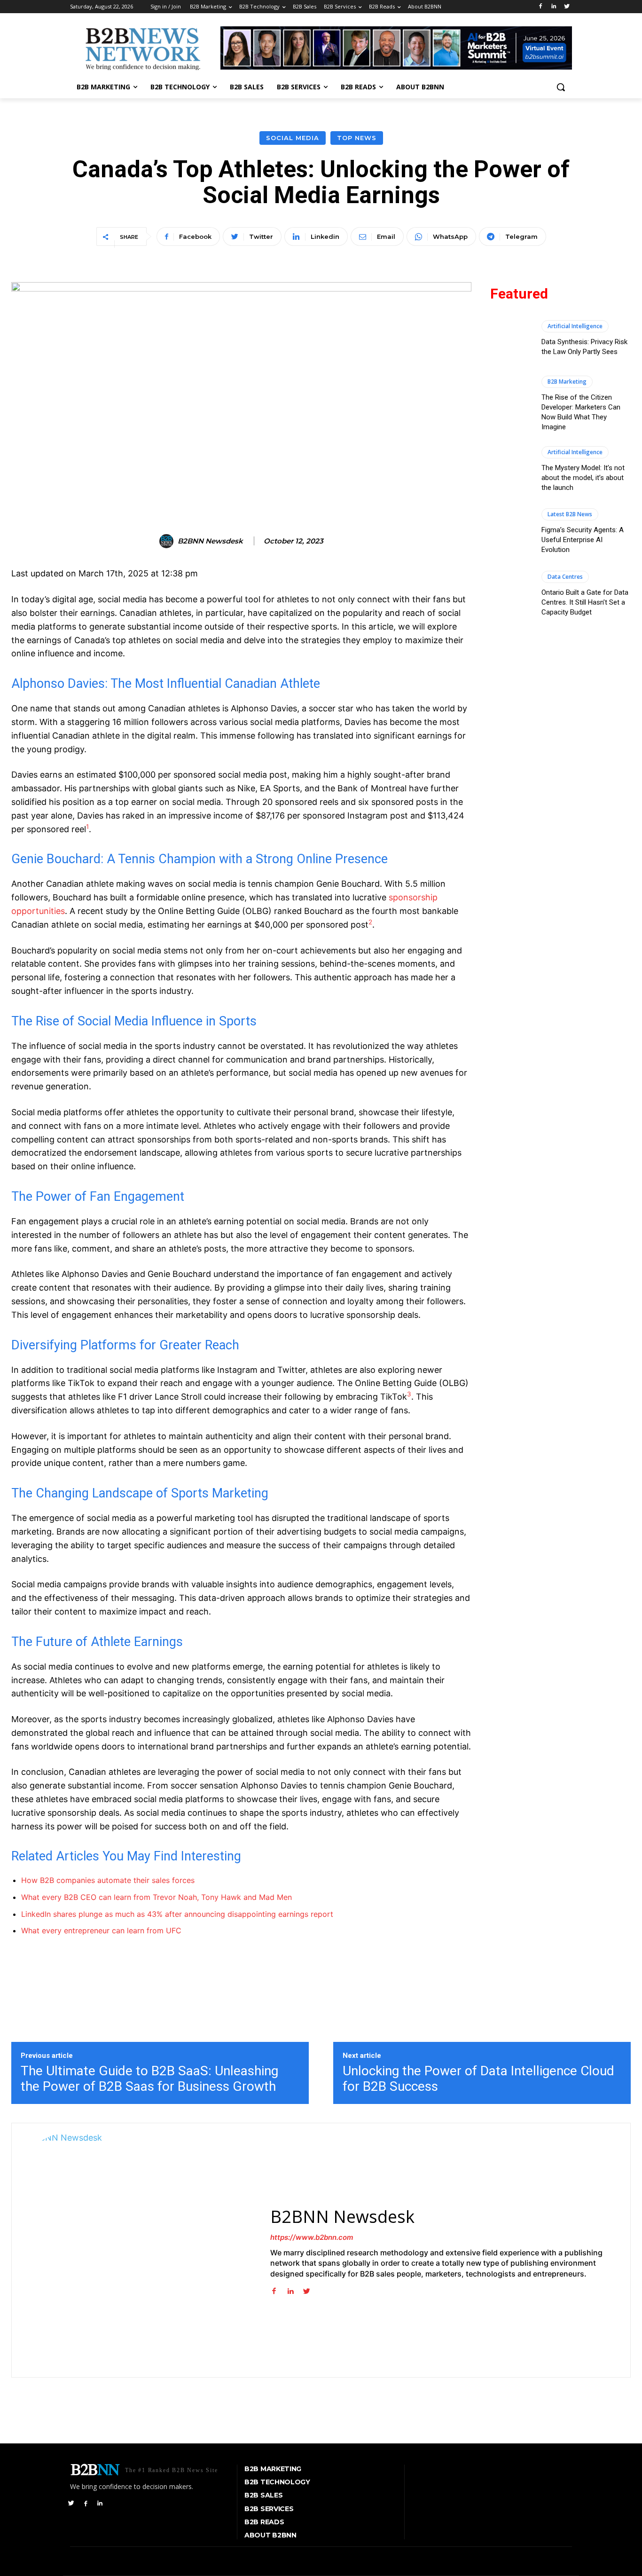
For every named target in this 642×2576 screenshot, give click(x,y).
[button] (561, 87)
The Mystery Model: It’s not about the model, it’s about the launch (583, 478)
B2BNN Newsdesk (210, 541)
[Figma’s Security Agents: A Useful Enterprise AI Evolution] (511, 532)
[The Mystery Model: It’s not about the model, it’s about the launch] (511, 469)
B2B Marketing (567, 382)
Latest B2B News (570, 514)
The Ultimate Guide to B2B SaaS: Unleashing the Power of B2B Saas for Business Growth (149, 2079)
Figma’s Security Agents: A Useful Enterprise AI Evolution (583, 540)
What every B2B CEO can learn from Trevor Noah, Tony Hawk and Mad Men (157, 1897)
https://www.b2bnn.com (312, 2237)
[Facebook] (541, 7)
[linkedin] (290, 2289)
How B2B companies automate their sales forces (108, 1880)
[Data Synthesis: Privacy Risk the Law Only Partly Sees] (511, 339)
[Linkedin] (553, 7)
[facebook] (274, 2289)
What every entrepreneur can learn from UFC (101, 1930)
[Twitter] (567, 7)
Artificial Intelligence (575, 326)
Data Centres (565, 577)
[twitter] (307, 2289)
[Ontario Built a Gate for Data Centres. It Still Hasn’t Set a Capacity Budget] (511, 594)
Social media (293, 138)
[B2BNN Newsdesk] (168, 541)
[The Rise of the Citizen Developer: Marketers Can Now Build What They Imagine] (511, 401)
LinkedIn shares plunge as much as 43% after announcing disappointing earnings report (177, 1914)
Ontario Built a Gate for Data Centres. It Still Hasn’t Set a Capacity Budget (585, 602)
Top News (357, 138)
